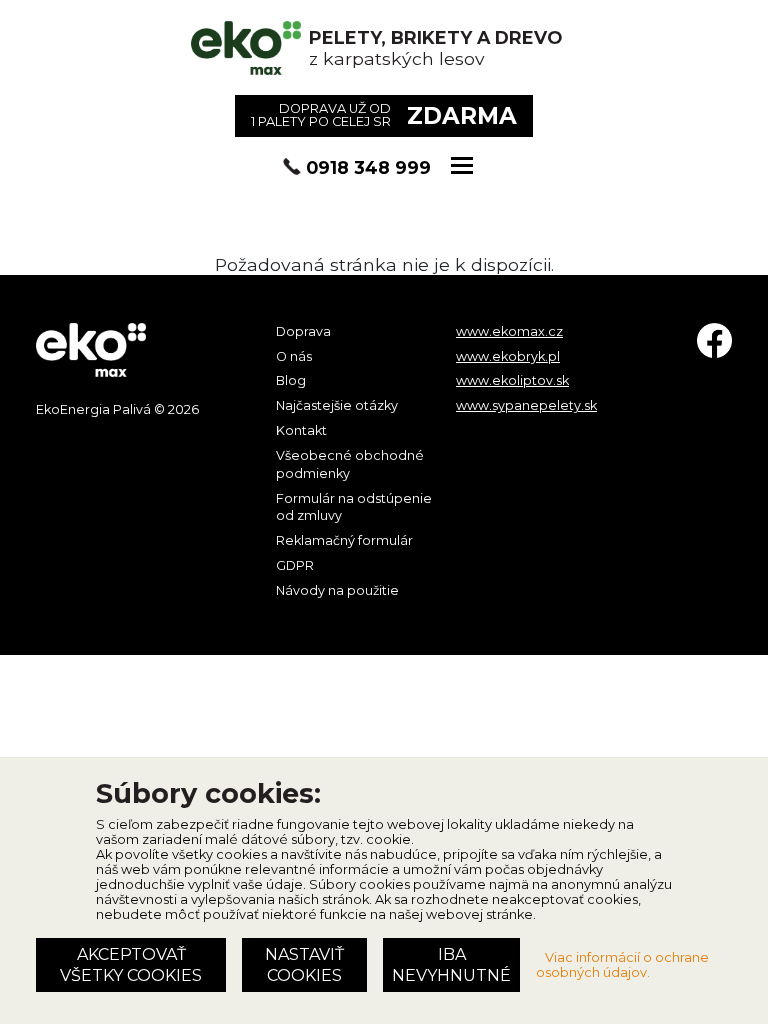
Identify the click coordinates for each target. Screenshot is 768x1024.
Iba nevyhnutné (451, 965)
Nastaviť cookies (304, 965)
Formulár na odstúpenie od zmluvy (354, 507)
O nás (294, 356)
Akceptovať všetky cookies (131, 965)
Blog (291, 380)
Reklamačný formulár (344, 540)
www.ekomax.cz (509, 331)
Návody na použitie (337, 590)
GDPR (295, 565)
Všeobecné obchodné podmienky (350, 464)
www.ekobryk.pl (508, 356)
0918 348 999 (368, 167)
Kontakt (301, 430)
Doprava (303, 331)
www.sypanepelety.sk (526, 405)
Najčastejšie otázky (337, 405)
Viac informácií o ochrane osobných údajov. (622, 965)
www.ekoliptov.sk (512, 380)
